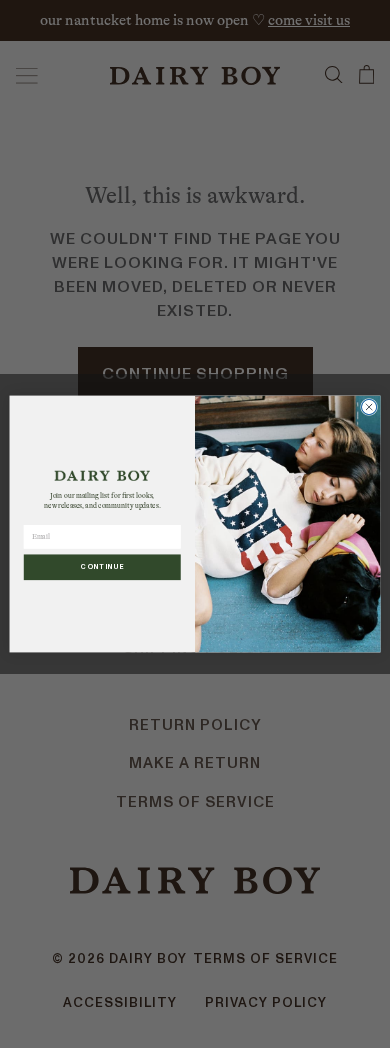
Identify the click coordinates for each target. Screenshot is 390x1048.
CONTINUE (102, 567)
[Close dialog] (368, 406)
